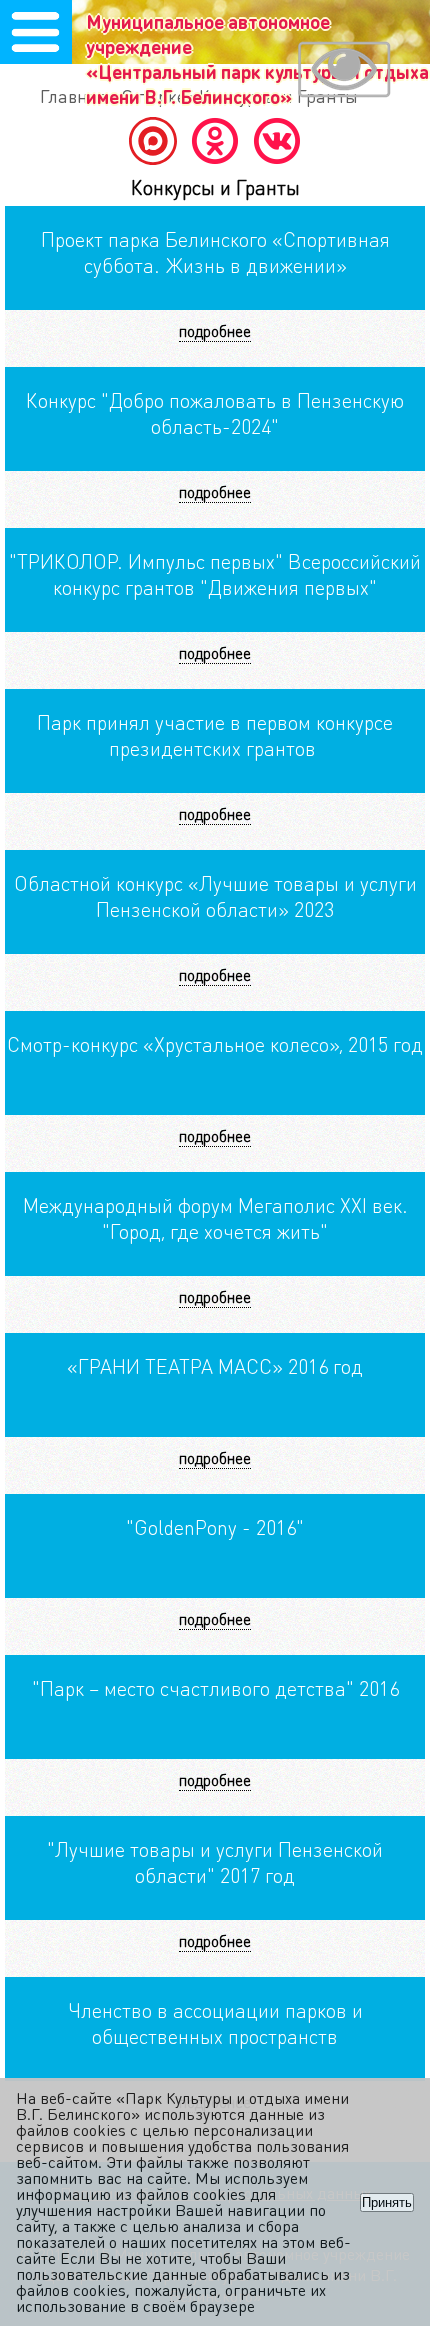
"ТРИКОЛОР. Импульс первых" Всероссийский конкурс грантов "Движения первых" (215, 574)
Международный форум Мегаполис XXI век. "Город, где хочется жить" (215, 1218)
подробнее (215, 330)
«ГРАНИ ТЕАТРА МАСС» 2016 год (215, 1366)
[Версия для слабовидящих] (344, 72)
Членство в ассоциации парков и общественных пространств (215, 2023)
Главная (74, 95)
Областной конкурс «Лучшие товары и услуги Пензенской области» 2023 (215, 896)
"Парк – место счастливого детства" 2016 (215, 1688)
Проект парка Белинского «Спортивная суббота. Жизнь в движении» (215, 252)
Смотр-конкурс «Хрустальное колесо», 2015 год (215, 1044)
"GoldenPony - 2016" (215, 1527)
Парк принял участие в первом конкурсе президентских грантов (215, 735)
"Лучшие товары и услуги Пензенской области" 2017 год (215, 1862)
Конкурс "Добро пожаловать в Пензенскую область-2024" (215, 413)
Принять (387, 2202)
